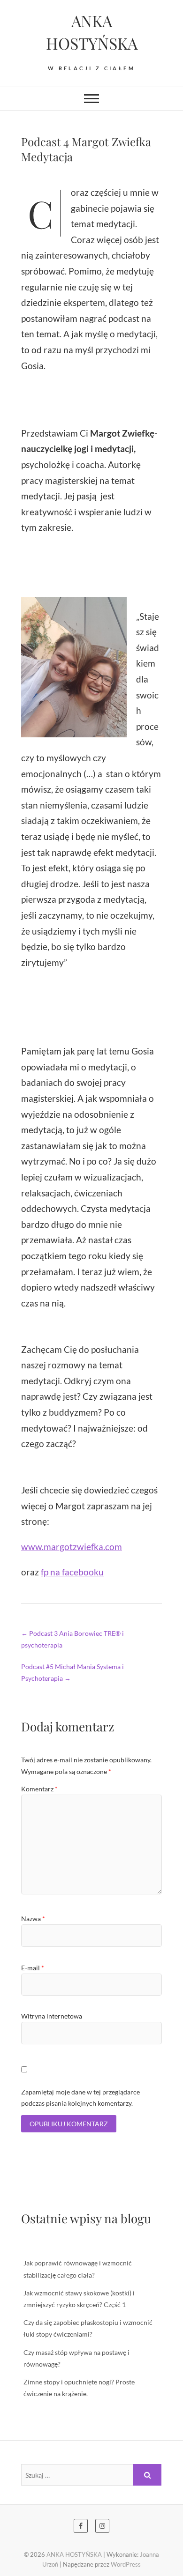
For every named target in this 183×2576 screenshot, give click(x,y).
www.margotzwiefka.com (72, 1547)
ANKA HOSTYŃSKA (92, 32)
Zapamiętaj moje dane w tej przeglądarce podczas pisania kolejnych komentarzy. (80, 2097)
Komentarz (39, 1789)
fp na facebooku (72, 1572)
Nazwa (33, 1919)
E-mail (33, 1968)
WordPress (126, 2564)
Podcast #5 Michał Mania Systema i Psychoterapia (72, 1672)
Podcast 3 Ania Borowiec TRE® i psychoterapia (72, 1639)
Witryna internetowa (52, 2016)
